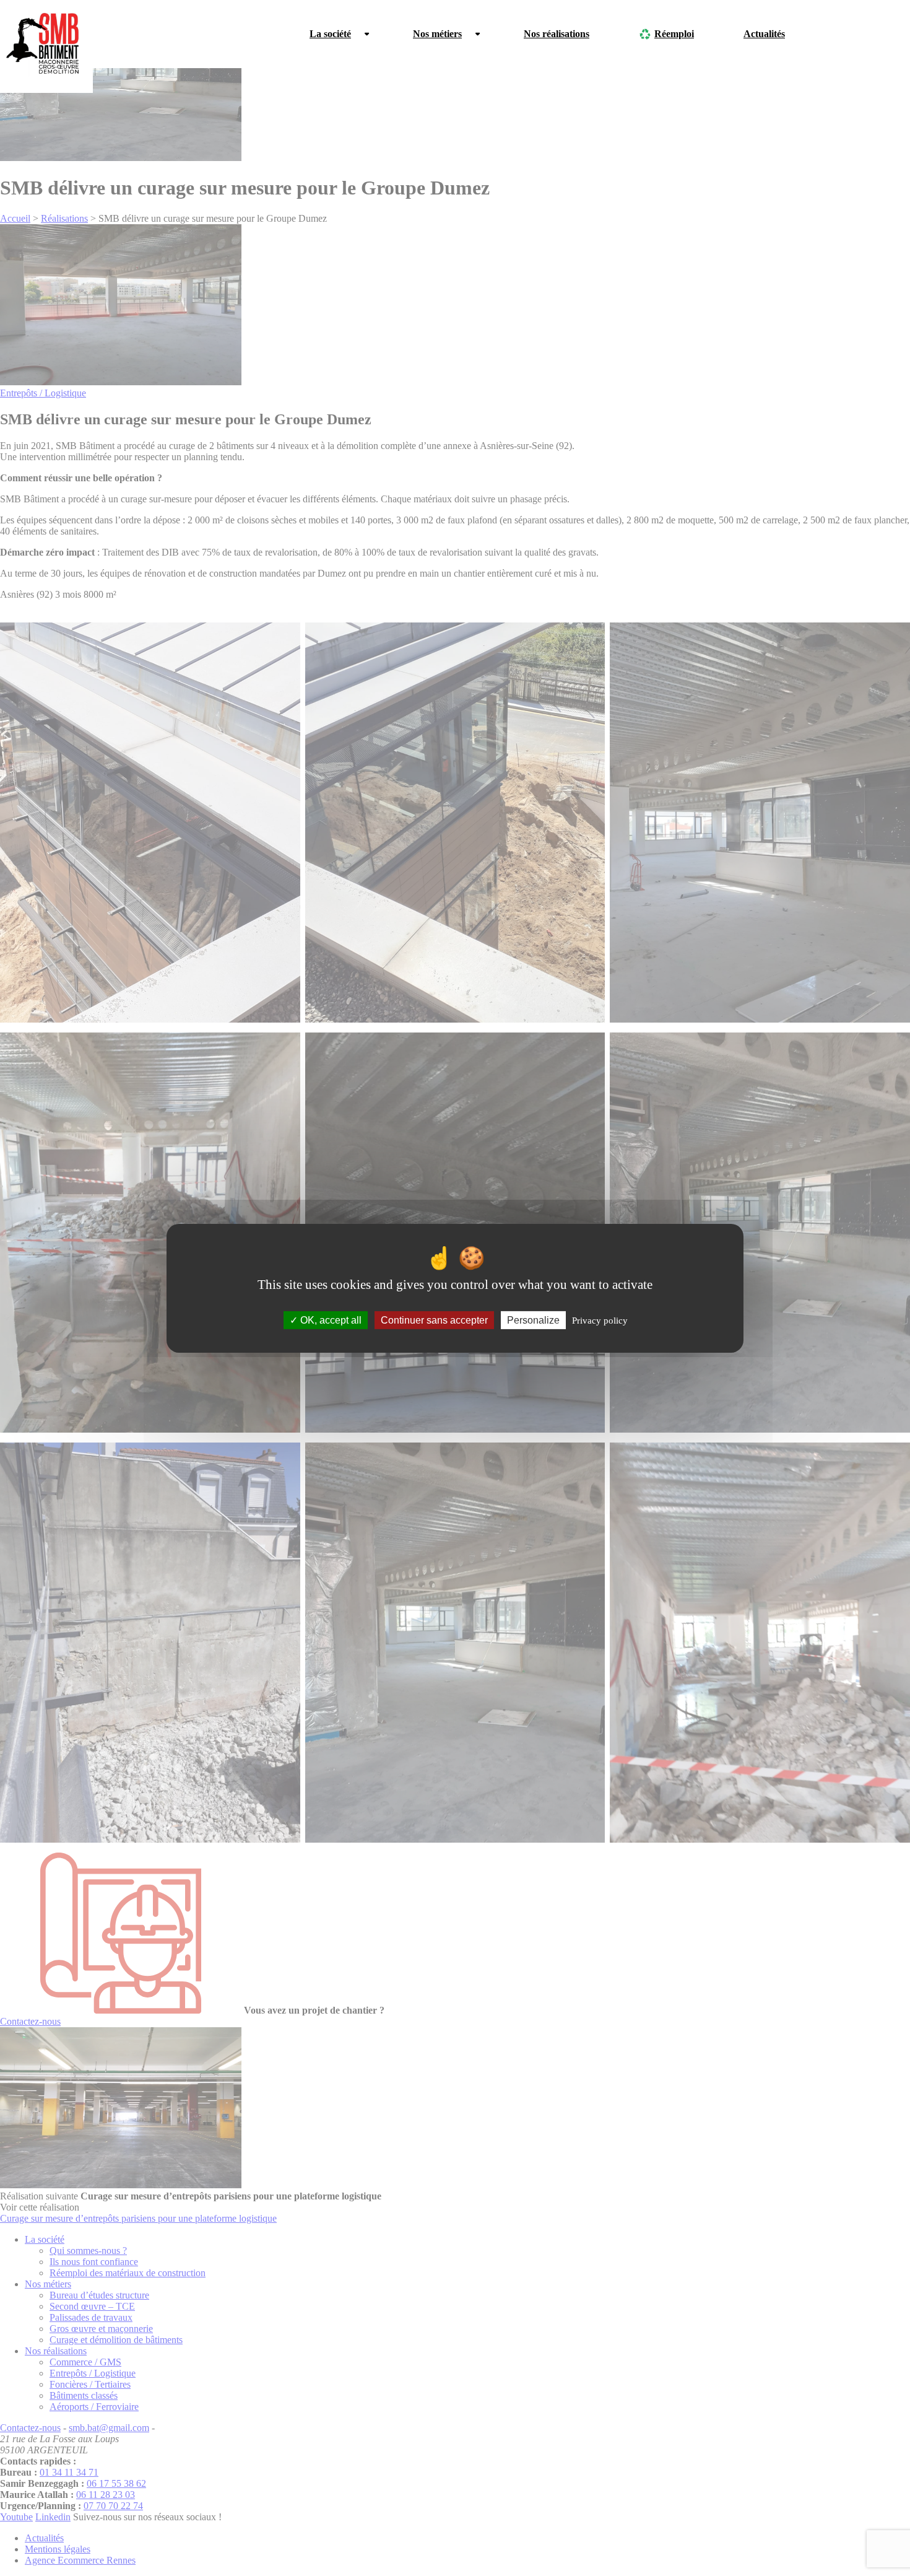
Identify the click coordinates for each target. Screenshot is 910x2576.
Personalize (533, 1320)
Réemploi (674, 34)
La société (330, 34)
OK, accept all (330, 1320)
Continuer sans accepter (434, 1320)
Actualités (764, 34)
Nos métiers (437, 34)
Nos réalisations (557, 34)
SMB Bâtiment (46, 46)
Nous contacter (866, 34)
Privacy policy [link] (600, 1320)
